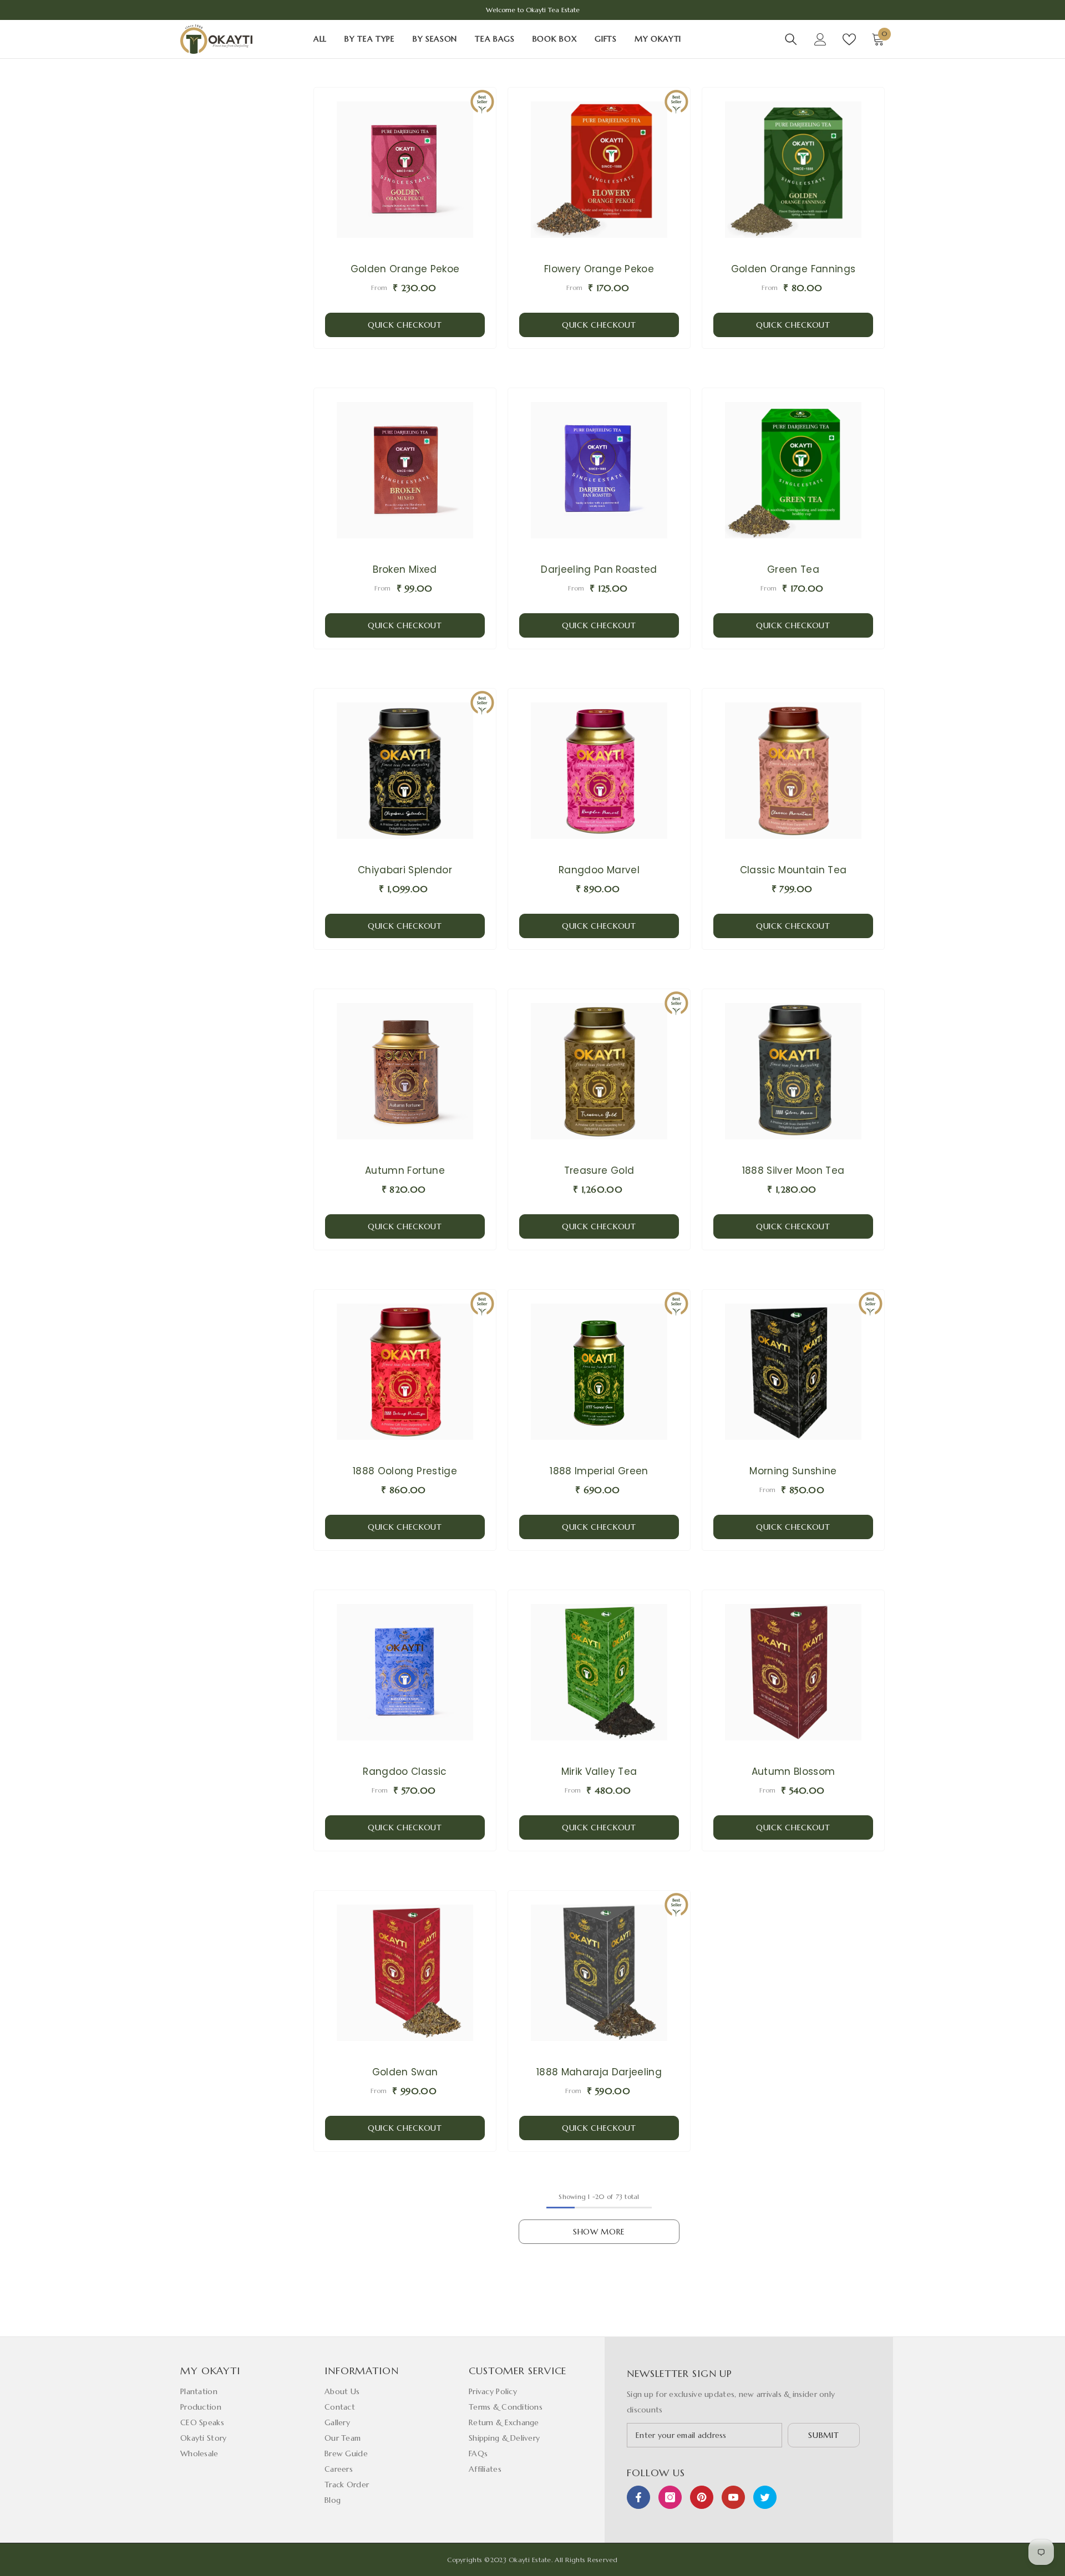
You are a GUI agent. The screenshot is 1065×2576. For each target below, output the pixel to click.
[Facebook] (638, 2497)
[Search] (791, 39)
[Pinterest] (702, 2497)
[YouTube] (733, 2497)
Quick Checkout (405, 325)
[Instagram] (670, 2497)
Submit (823, 2435)
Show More (599, 2232)
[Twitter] (765, 2497)
